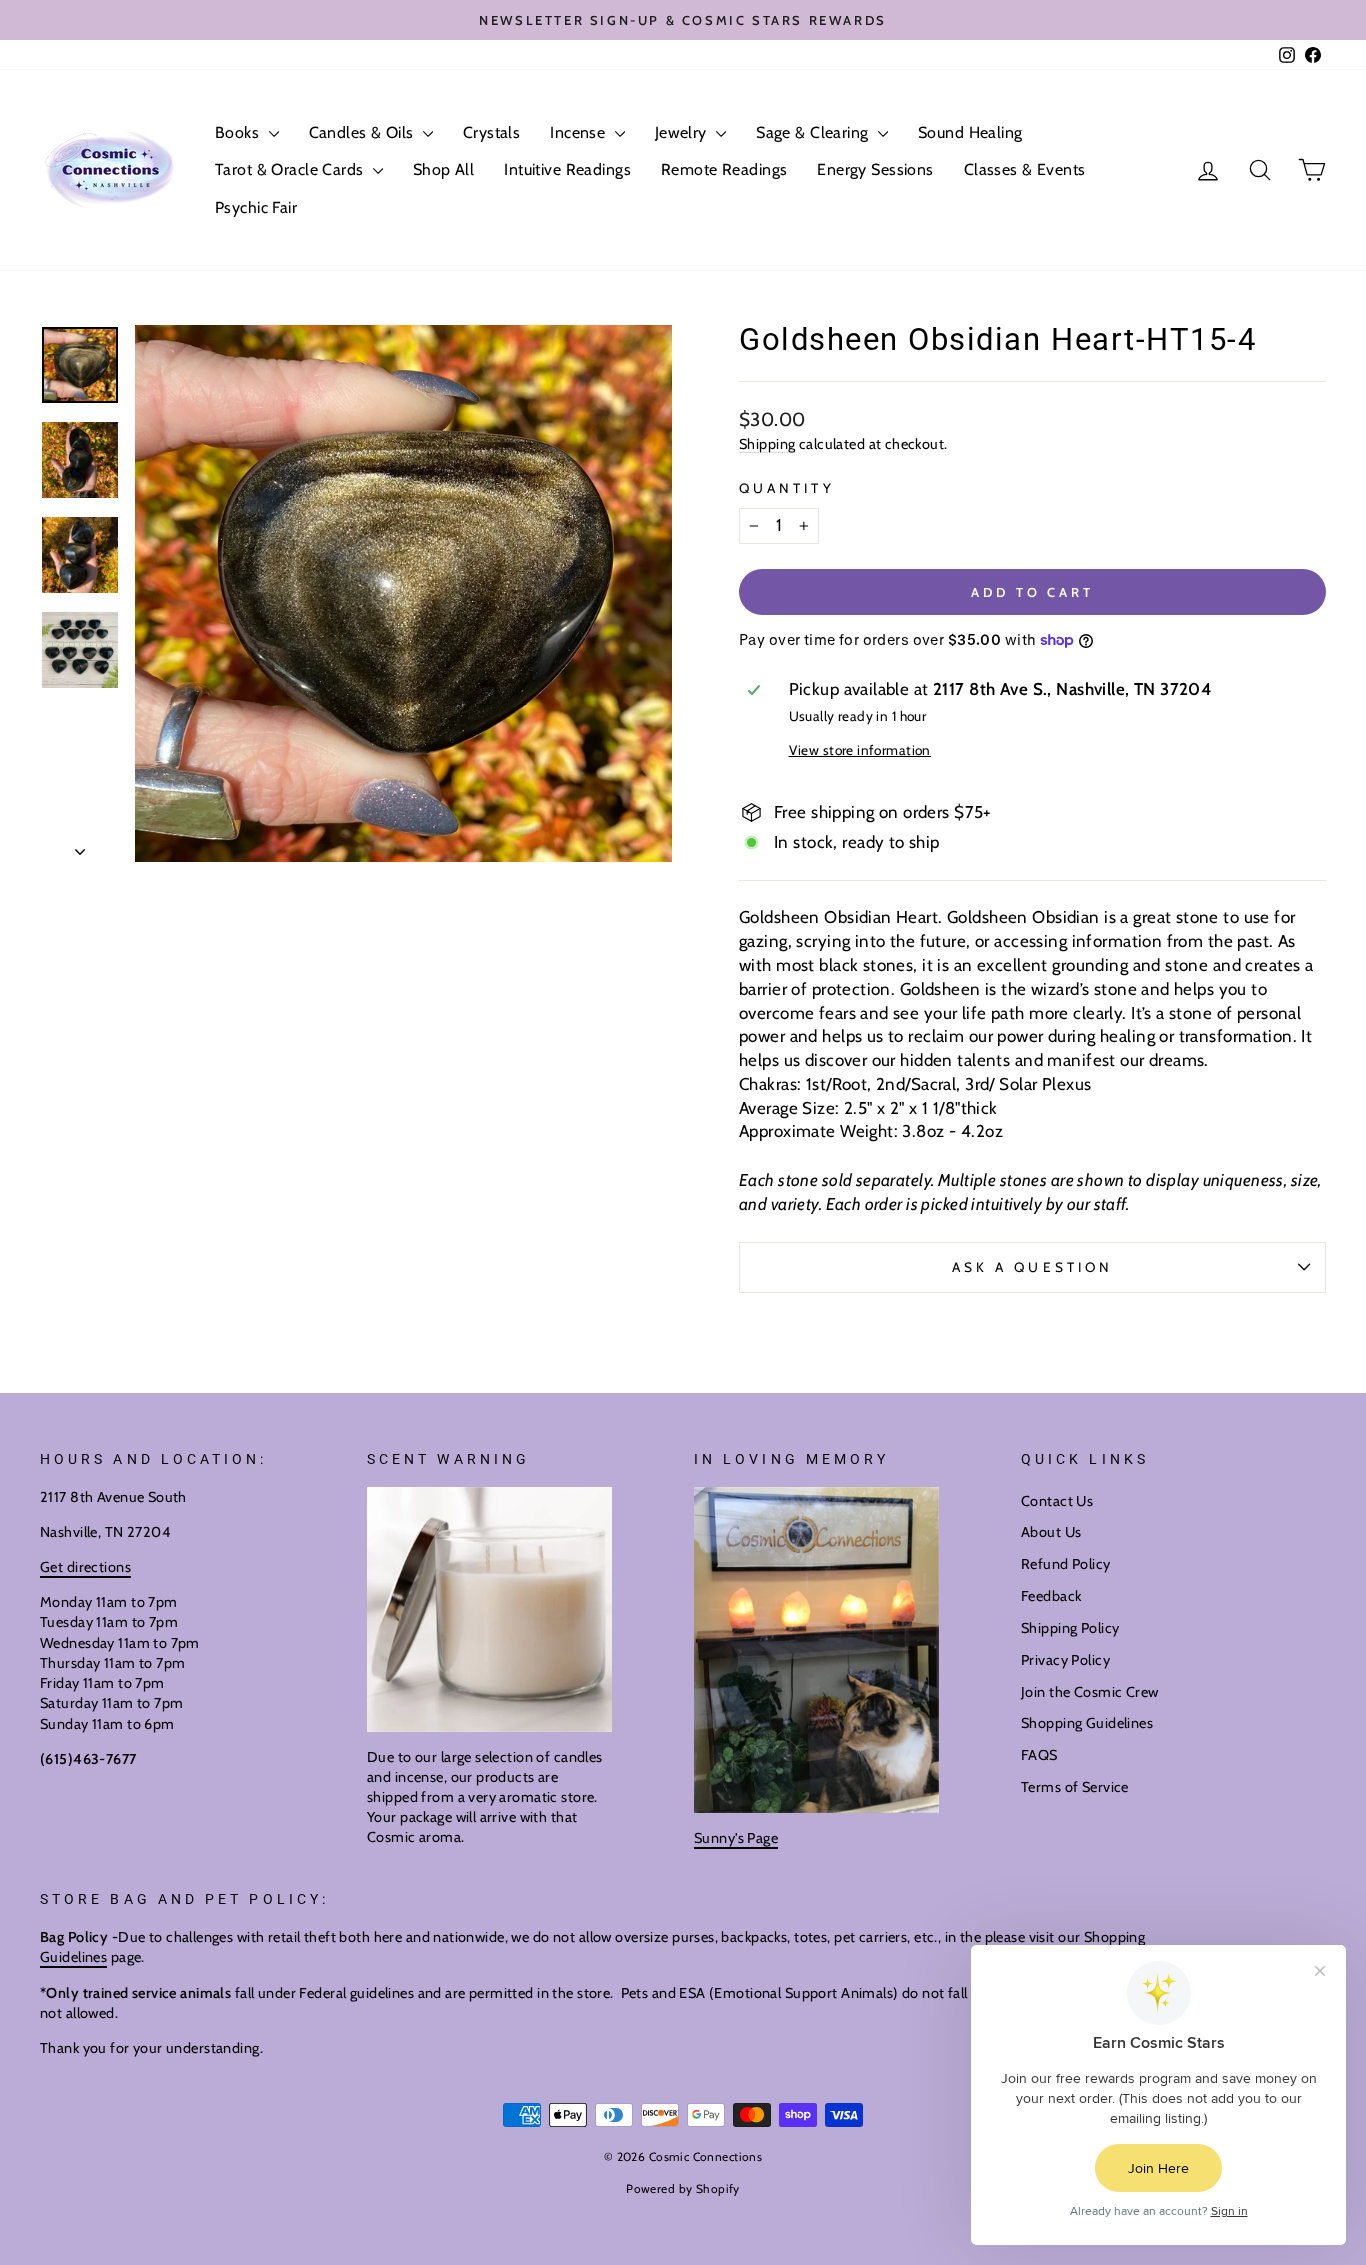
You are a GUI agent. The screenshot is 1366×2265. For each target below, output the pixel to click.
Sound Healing (970, 132)
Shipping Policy (1070, 1628)
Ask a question (1032, 1267)
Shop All (443, 169)
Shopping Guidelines (1087, 1723)
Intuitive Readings (567, 169)
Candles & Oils (363, 132)
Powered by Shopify (683, 2188)
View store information (860, 750)
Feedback (1051, 1596)
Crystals (491, 132)
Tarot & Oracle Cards (291, 169)
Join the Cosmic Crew (1090, 1692)
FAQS (1039, 1755)
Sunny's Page (736, 1838)
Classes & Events (1025, 169)
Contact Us (1057, 1501)
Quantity (787, 488)
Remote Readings (724, 169)
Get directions (85, 1567)
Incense (579, 132)
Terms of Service (1075, 1787)
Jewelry (683, 132)
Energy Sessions (875, 169)
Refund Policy (1066, 1564)
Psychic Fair (256, 207)
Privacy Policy (1065, 1660)
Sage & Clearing (814, 132)
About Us (1051, 1532)
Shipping (767, 444)
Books (239, 132)
